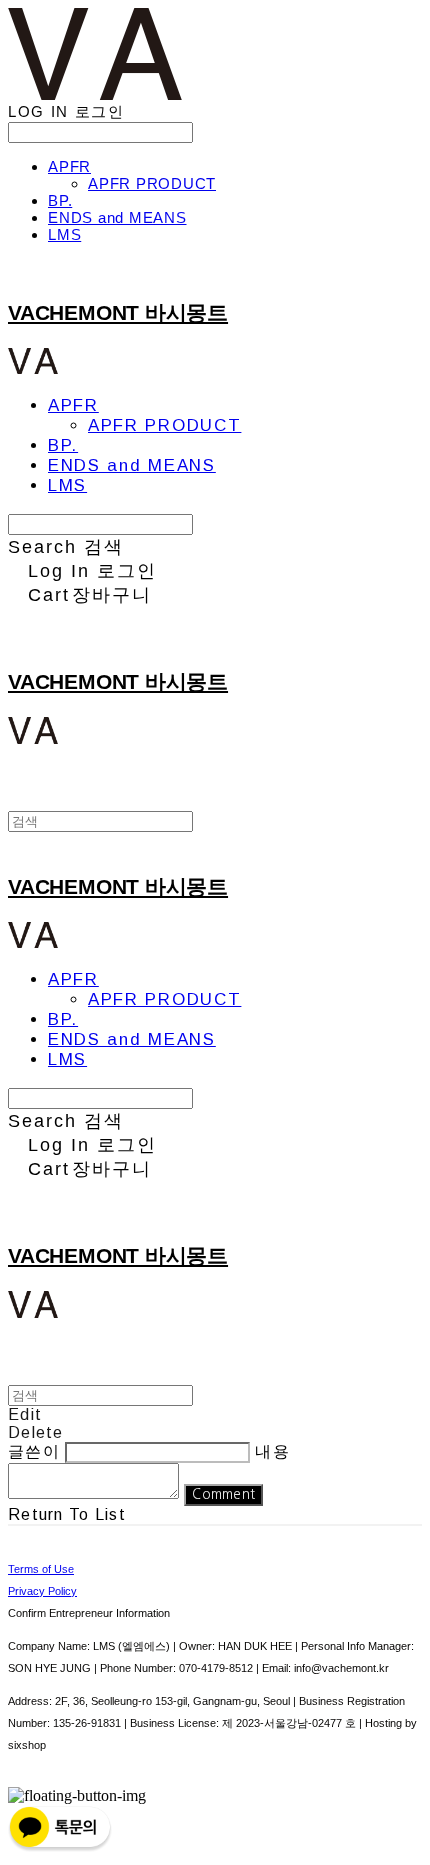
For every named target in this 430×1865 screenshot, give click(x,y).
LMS (64, 234)
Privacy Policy (42, 1591)
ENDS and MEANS (117, 217)
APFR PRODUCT (152, 183)
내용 (272, 1451)
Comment (223, 1494)
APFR (69, 166)
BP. (60, 200)
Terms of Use (41, 1569)
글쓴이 (34, 1451)
